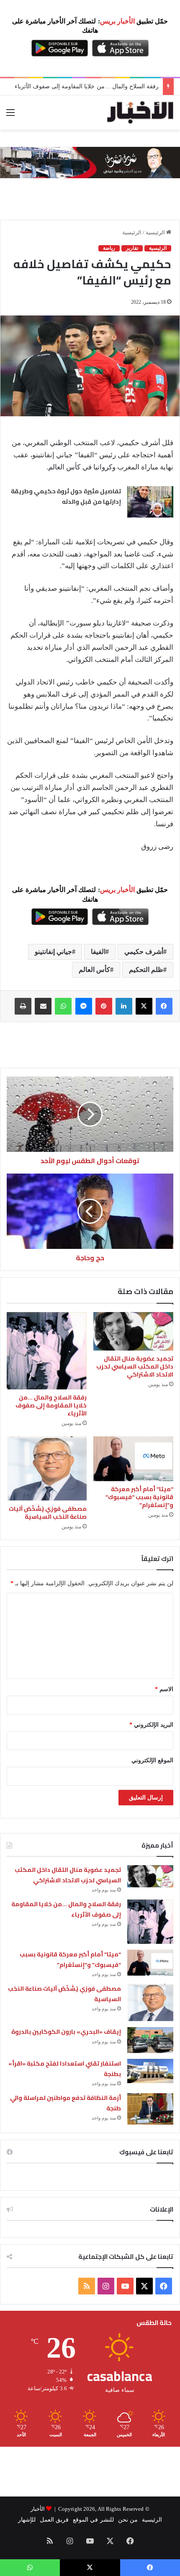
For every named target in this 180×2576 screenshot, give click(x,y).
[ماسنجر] (84, 1006)
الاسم (164, 1689)
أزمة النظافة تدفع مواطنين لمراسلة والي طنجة (66, 2103)
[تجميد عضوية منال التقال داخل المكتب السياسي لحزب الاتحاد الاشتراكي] (133, 1331)
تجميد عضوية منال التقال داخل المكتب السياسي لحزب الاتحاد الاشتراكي (135, 1366)
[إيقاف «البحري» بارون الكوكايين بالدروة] (150, 2040)
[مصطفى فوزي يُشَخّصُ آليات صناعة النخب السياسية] (47, 1469)
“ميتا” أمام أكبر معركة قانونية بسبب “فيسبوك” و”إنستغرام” (139, 1497)
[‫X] (144, 1006)
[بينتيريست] (104, 1006)
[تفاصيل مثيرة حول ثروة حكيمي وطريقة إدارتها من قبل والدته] (150, 502)
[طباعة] (23, 1006)
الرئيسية (156, 232)
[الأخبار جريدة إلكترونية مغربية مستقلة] (140, 113)
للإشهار (27, 2520)
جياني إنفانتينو (53, 952)
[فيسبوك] (164, 1006)
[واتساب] (63, 1006)
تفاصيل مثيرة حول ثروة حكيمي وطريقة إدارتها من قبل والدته (66, 497)
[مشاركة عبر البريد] (43, 1006)
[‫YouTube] (125, 2286)
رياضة (109, 248)
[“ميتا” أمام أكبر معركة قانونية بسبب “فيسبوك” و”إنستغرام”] (133, 1459)
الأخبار (38, 2509)
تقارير (132, 248)
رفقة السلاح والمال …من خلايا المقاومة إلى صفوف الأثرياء (87, 86)
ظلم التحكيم (146, 970)
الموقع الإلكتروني (152, 1760)
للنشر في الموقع (93, 2520)
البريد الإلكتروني (151, 1725)
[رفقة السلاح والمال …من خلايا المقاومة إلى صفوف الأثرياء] (47, 1351)
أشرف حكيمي (144, 952)
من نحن (128, 2520)
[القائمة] (10, 116)
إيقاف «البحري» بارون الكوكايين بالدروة (66, 2032)
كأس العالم (94, 970)
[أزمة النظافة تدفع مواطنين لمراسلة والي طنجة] (150, 2109)
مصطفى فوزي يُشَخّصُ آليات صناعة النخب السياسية (48, 1513)
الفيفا (98, 952)
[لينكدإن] (124, 1006)
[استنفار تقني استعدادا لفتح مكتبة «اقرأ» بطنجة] (150, 2071)
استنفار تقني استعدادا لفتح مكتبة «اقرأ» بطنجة (65, 2069)
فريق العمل (54, 2520)
